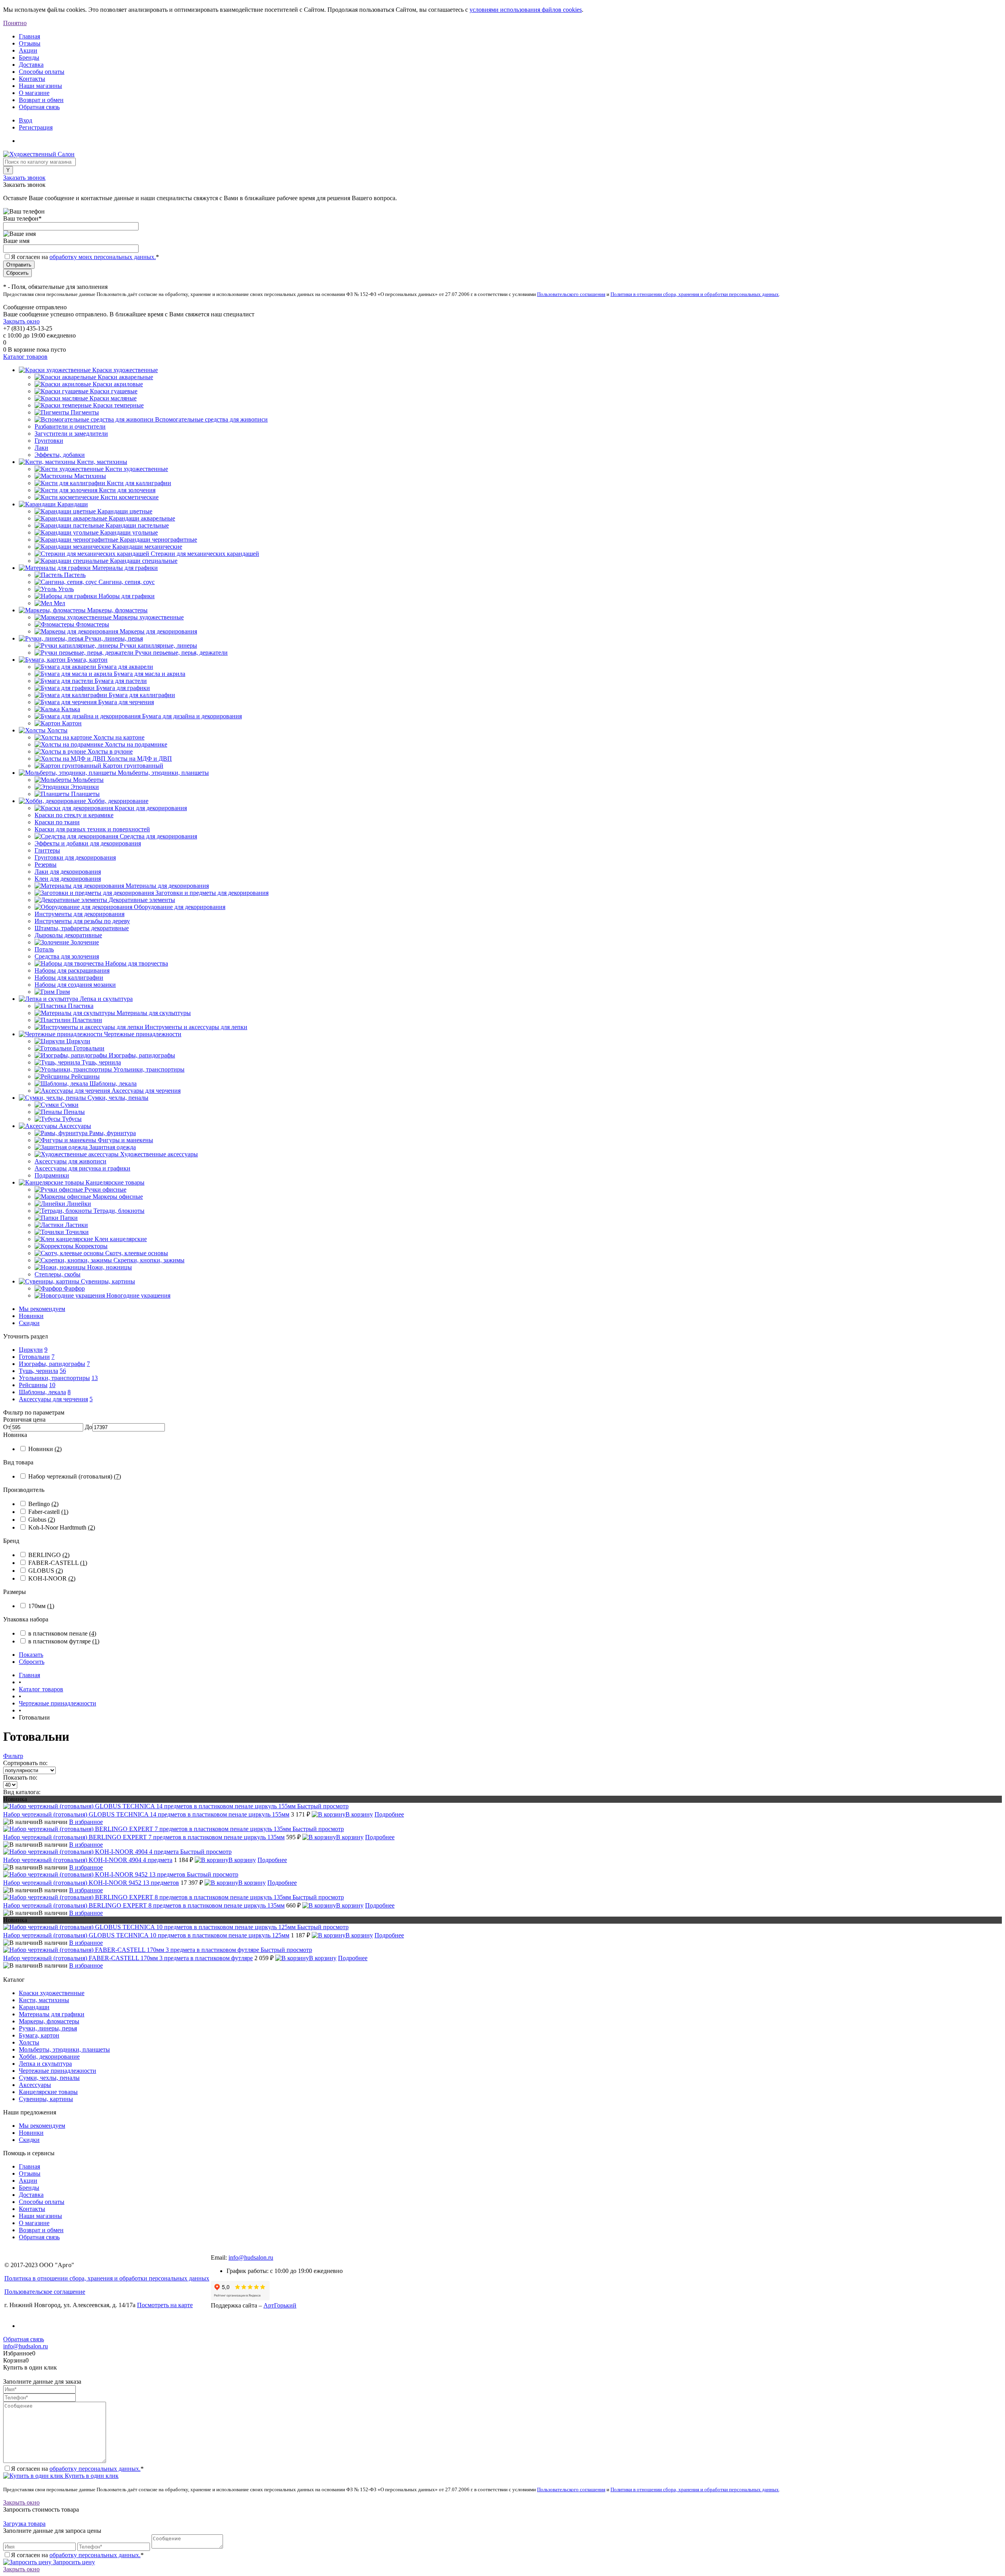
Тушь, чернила (38, 1371)
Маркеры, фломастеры (49, 2021)
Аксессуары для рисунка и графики (82, 1168)
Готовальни (34, 1357)
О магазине (34, 93)
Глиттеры (47, 850)
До (89, 1427)
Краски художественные (52, 1993)
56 (63, 1371)
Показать (31, 1655)
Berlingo (43, 1504)
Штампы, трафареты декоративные (82, 928)
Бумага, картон (39, 2035)
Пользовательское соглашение (45, 2292)
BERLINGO (49, 1555)
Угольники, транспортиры (54, 1378)
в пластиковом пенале (62, 1633)
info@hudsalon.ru (251, 2257)
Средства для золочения (67, 956)
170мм (41, 1606)
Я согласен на (85, 257)
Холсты (29, 2042)
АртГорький (280, 2305)
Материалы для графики (52, 2014)
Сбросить (32, 1662)
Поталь (44, 949)
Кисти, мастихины (44, 2000)
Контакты (32, 79)
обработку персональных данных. (95, 2469)
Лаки (41, 448)
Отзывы (30, 43)
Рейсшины (33, 1385)
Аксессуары (35, 2085)
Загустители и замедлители (71, 434)
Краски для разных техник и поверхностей (92, 829)
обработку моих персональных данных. (103, 257)
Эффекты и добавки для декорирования (88, 843)
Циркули (31, 1350)
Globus (42, 1520)
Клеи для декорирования (68, 879)
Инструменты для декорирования (79, 914)
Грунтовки (49, 441)
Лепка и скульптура (45, 2064)
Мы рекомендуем (42, 1309)
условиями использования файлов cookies (526, 10)
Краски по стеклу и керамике (74, 815)
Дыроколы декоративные (68, 935)
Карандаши (34, 2007)
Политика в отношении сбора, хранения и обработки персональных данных (107, 2278)
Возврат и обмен (41, 100)
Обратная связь (39, 107)
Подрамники (52, 1175)
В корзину (359, 1814)
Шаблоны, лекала (42, 1392)
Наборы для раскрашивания (72, 970)
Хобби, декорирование (49, 2057)
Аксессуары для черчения (53, 1399)
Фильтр (13, 1756)
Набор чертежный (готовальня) (75, 1476)
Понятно (15, 23)
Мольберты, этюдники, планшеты (64, 2049)
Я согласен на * (77, 2469)
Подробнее (389, 1814)
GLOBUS (46, 1571)
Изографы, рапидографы (52, 1364)
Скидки (29, 1323)
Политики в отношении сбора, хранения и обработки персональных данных (695, 294)
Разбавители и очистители (70, 426)
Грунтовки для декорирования (75, 857)
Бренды (29, 58)
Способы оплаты (42, 72)
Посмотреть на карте (165, 2305)
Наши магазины (40, 86)
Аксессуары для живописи (70, 1161)
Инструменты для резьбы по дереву (82, 921)
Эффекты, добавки (60, 455)
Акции (28, 50)
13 (95, 1378)
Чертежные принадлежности (58, 2071)
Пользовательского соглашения (571, 294)
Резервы (46, 864)
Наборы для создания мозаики (75, 985)
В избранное (86, 1822)
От (7, 1427)
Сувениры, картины (46, 2099)
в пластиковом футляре (64, 1641)
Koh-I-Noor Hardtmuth (62, 1527)
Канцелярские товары (48, 2092)
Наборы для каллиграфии (69, 978)
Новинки (31, 1316)
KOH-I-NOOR (52, 1578)
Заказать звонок (24, 178)
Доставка (31, 65)
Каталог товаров (25, 357)
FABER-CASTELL (58, 1563)
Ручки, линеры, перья (48, 2028)
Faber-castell (48, 1512)
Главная (29, 36)
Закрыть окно (21, 321)
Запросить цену (73, 2562)
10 (52, 1385)
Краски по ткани (57, 822)
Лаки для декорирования (68, 872)
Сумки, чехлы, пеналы (49, 2078)
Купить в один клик (91, 2476)
